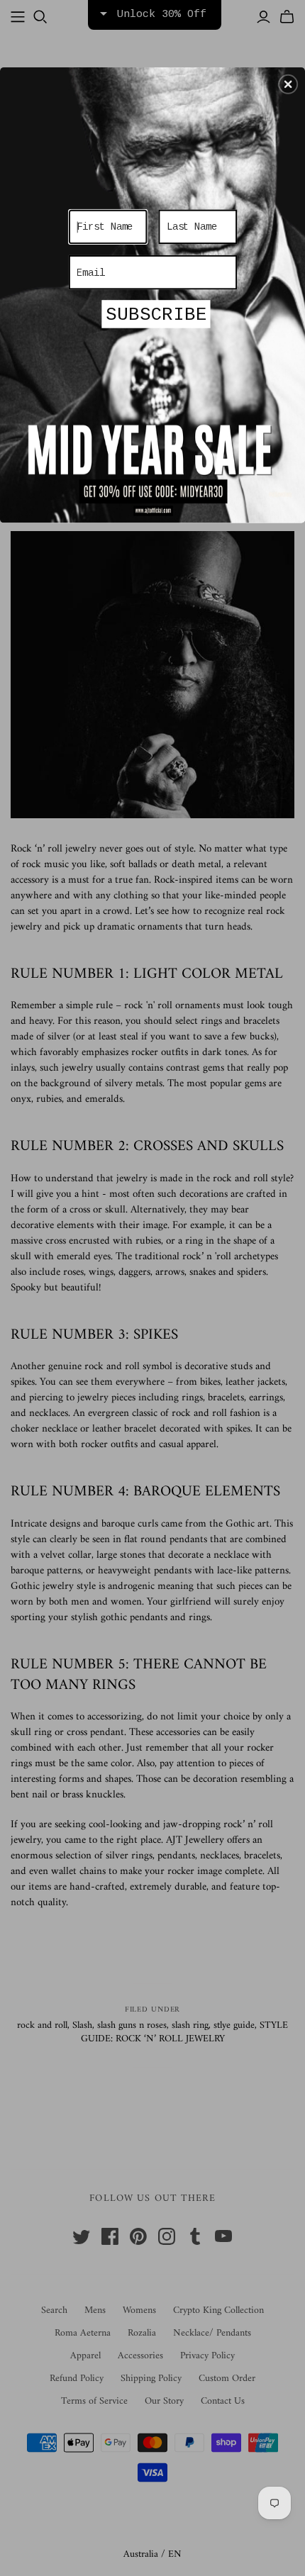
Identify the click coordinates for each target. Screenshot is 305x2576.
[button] (288, 84)
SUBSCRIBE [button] (156, 315)
